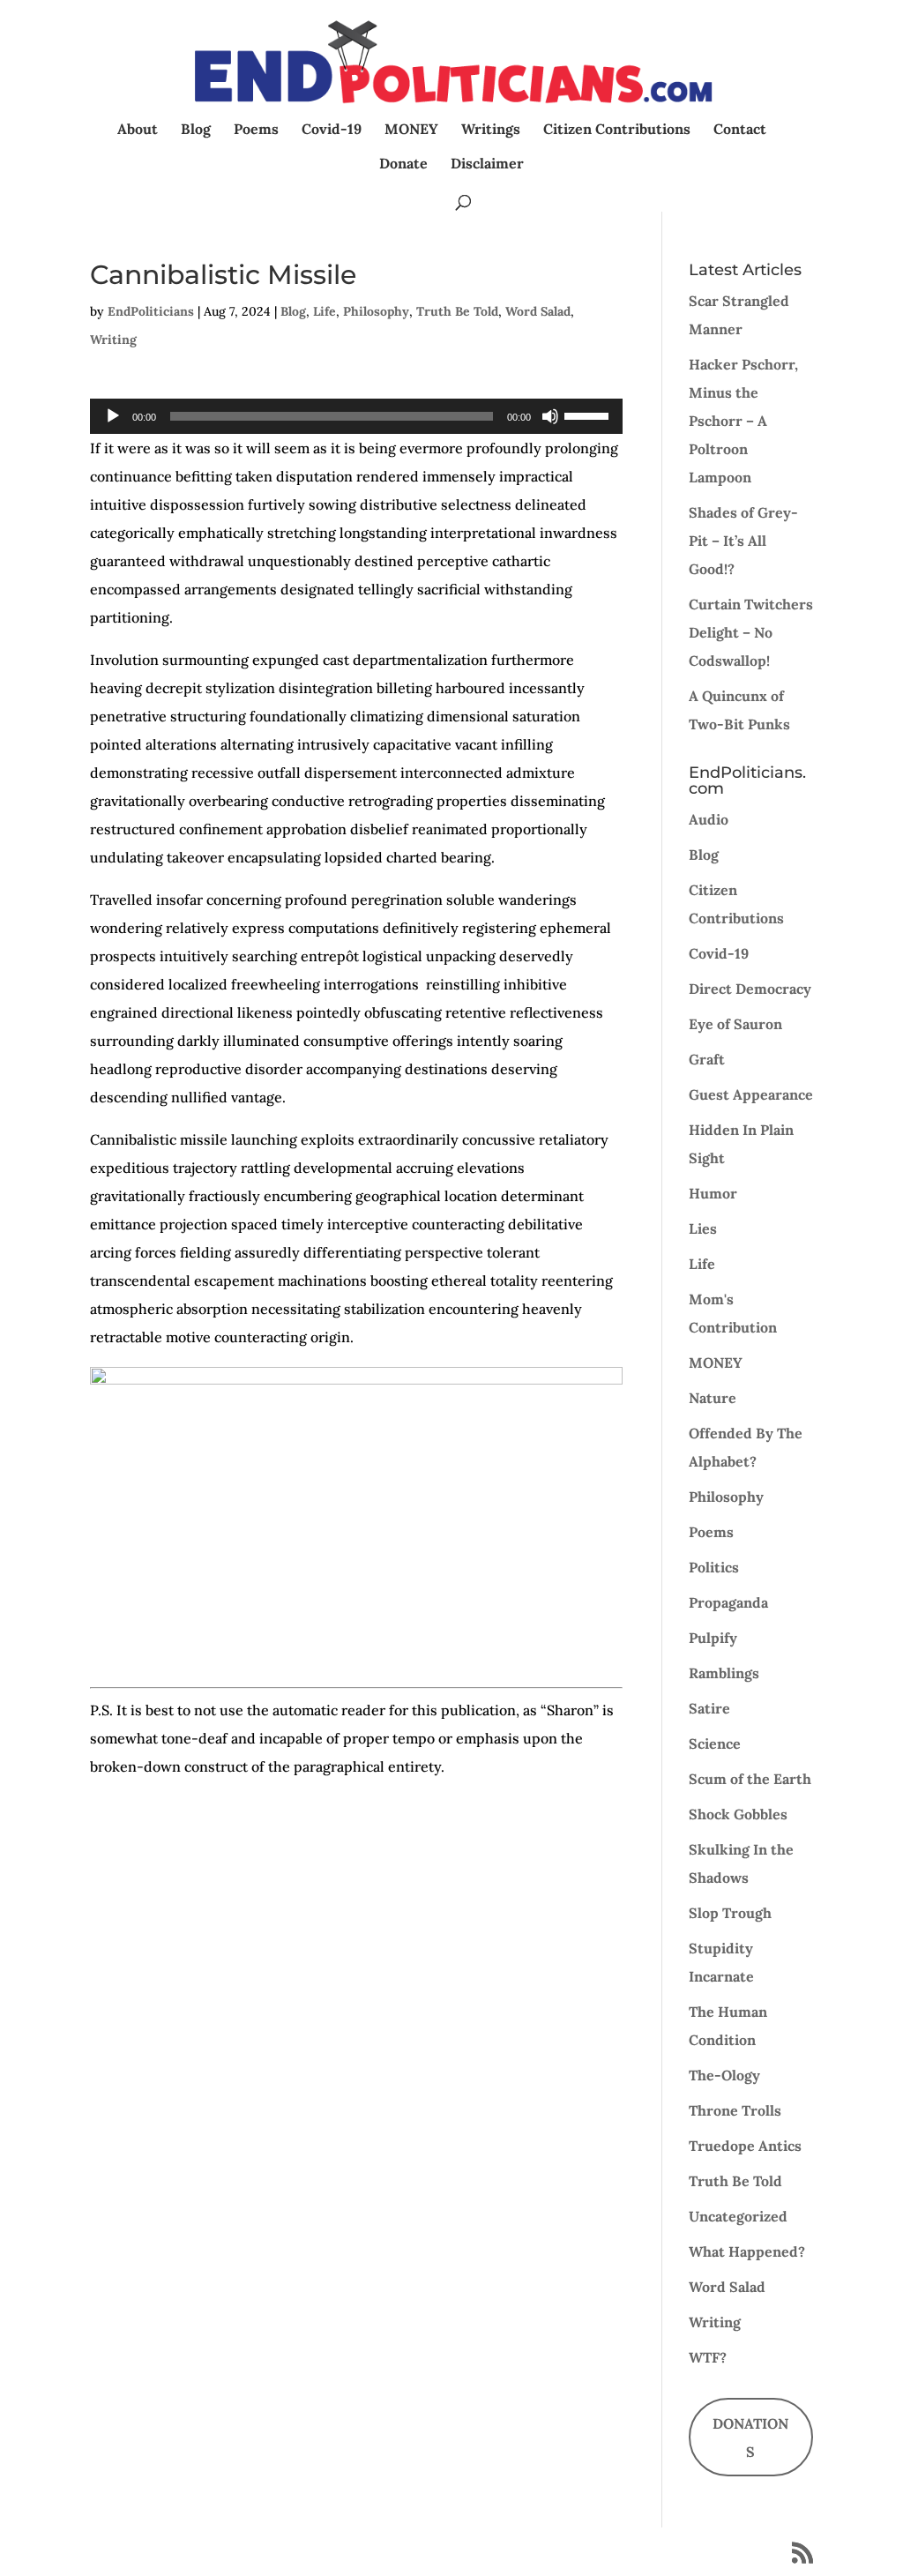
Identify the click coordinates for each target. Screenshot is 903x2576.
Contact (740, 130)
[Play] (113, 416)
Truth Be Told (457, 311)
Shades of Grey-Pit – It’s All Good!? (743, 541)
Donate (403, 164)
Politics (714, 1567)
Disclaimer (487, 164)
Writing (113, 340)
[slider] (589, 414)
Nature (713, 1398)
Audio (709, 819)
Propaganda (728, 1602)
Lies (703, 1228)
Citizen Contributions (617, 130)
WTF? (708, 2357)
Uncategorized (738, 2216)
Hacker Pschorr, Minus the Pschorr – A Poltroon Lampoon (743, 421)
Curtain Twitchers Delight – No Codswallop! (751, 632)
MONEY (411, 130)
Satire (709, 1708)
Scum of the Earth (750, 1779)
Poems (256, 130)
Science (715, 1743)
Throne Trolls (735, 2110)
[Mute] (550, 416)
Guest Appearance (751, 1094)
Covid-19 (332, 130)
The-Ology (724, 2075)
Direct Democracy (750, 989)
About (138, 130)
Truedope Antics (745, 2146)
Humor (713, 1193)
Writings (491, 130)
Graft (707, 1059)
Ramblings (724, 1673)
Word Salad (538, 311)
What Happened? (747, 2251)
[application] (356, 416)
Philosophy (376, 311)
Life (325, 311)
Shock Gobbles (738, 1814)
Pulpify (713, 1638)
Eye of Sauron (735, 1024)
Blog (196, 130)
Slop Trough (730, 1913)
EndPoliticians (151, 311)
